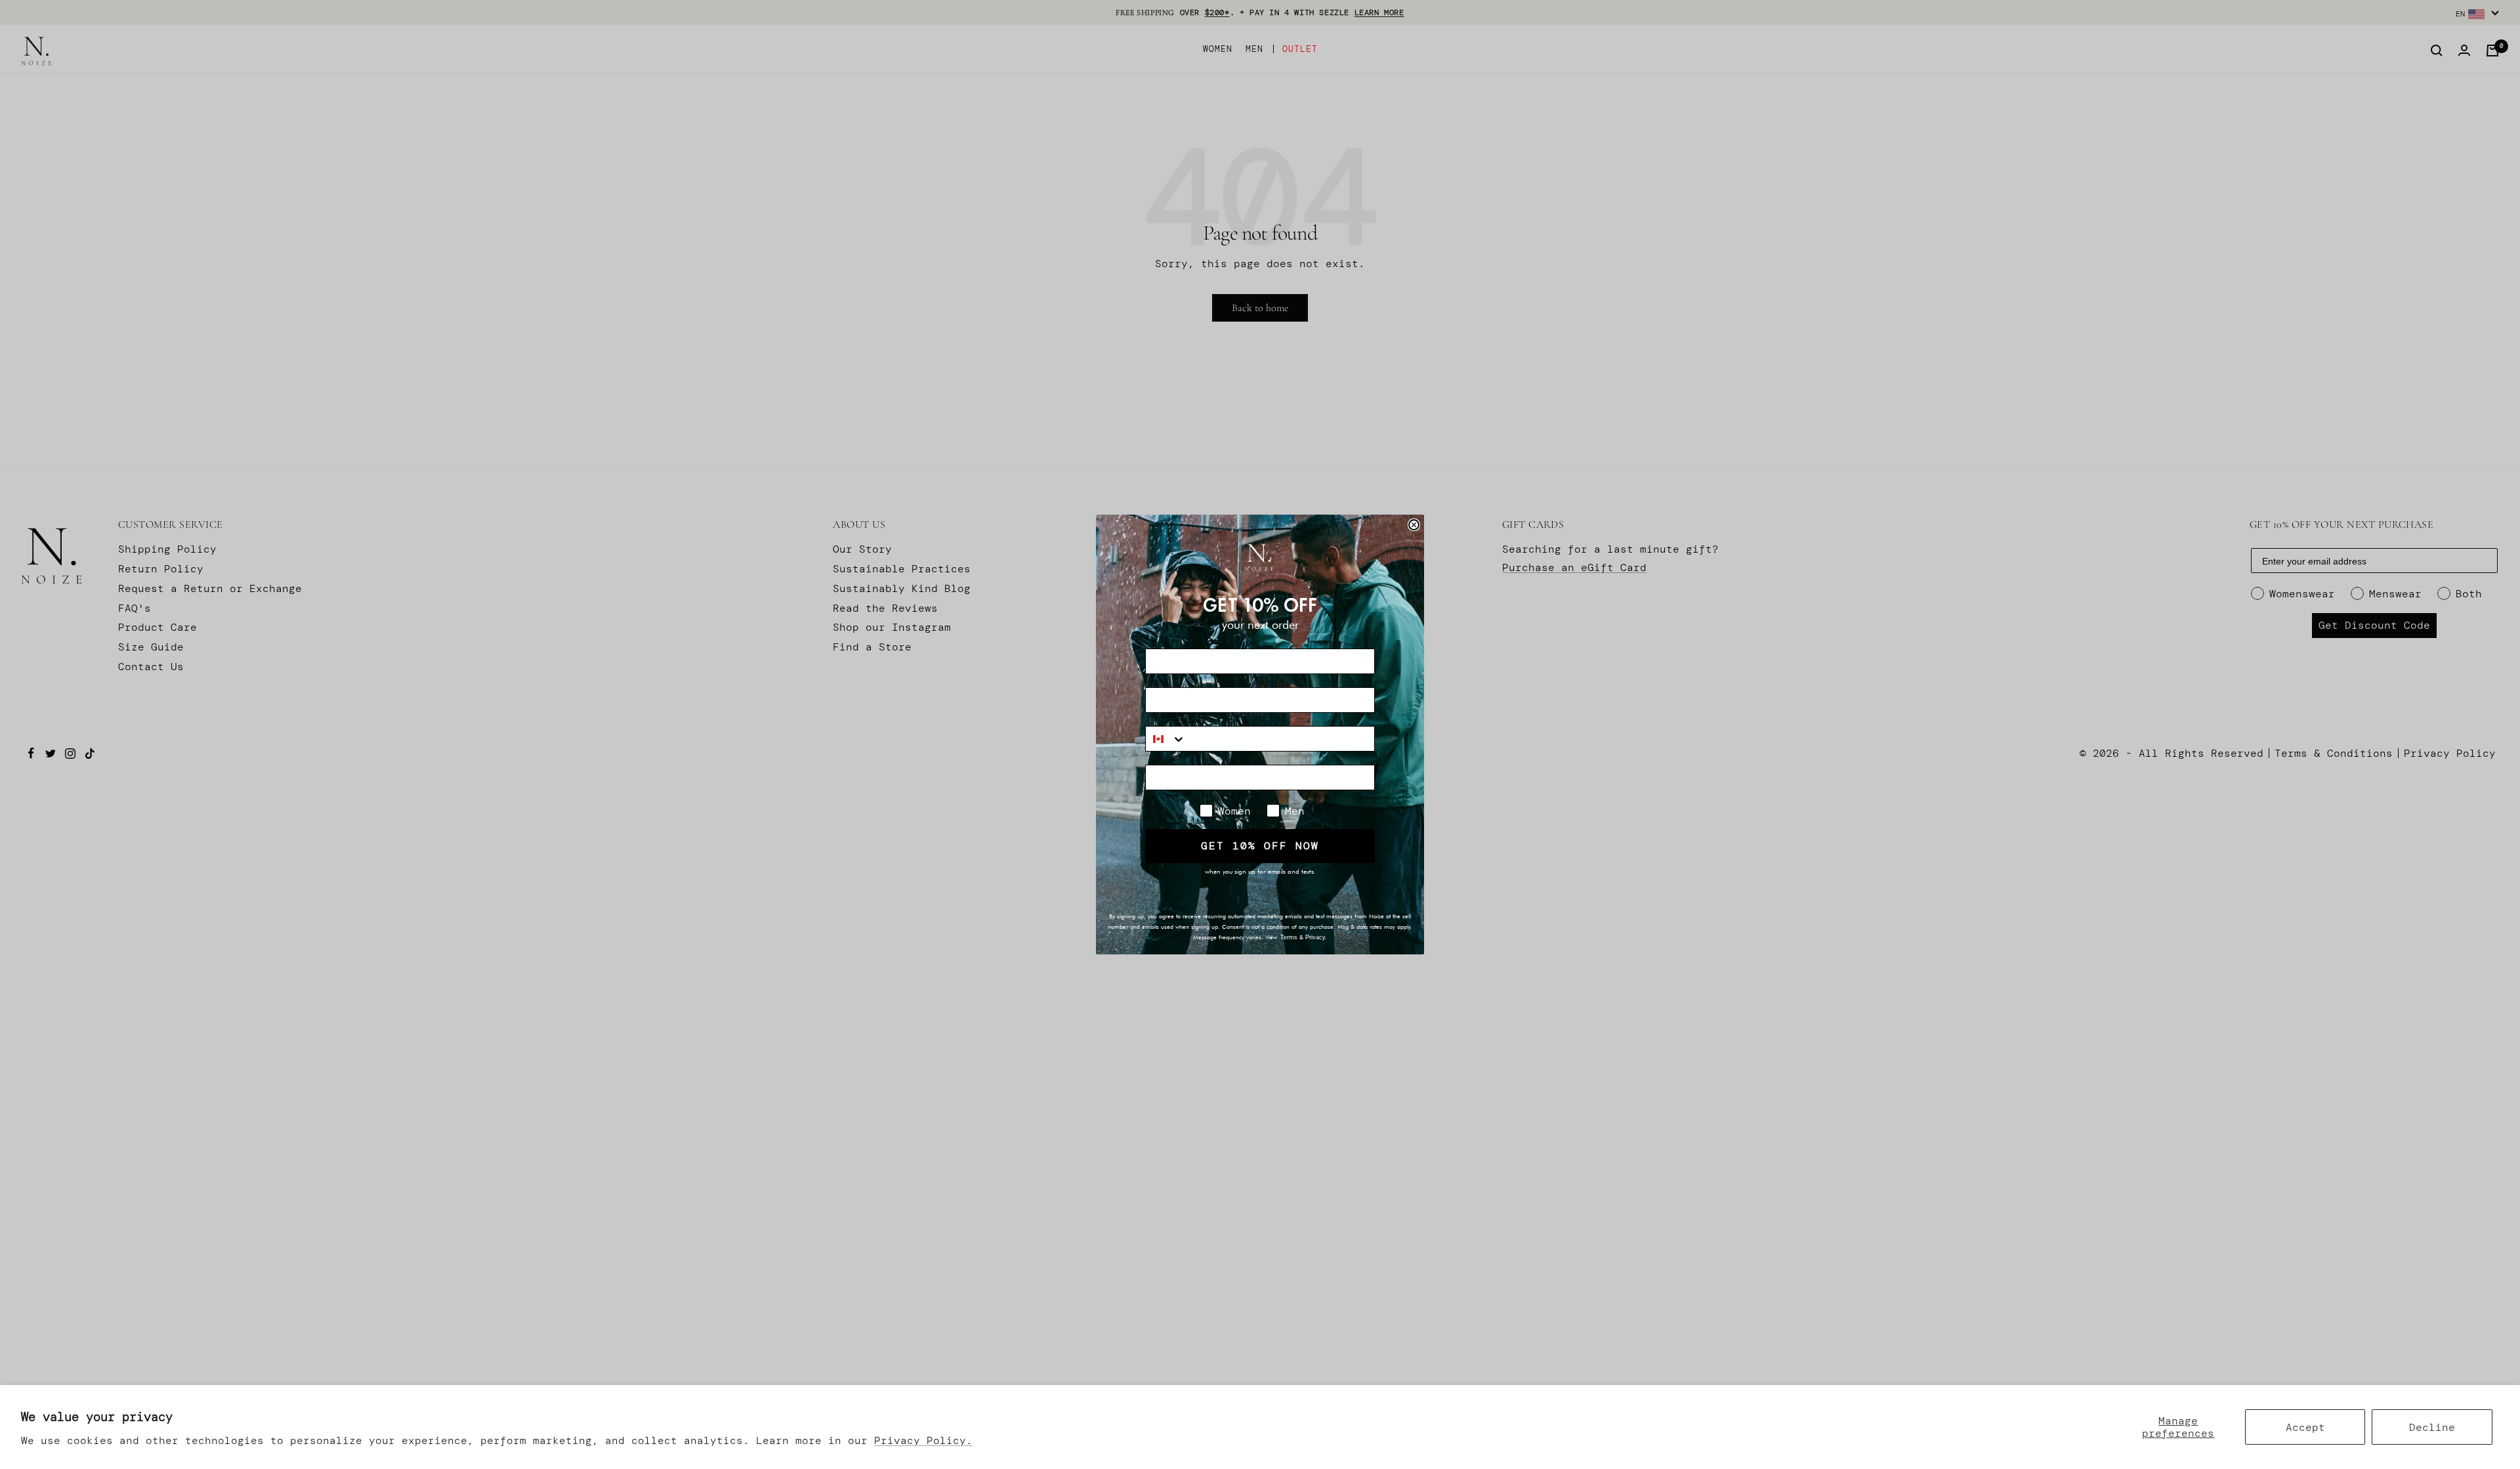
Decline (2432, 1427)
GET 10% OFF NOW (1260, 846)
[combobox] (1166, 739)
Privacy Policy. (923, 1440)
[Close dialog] (1414, 525)
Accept (2305, 1427)
